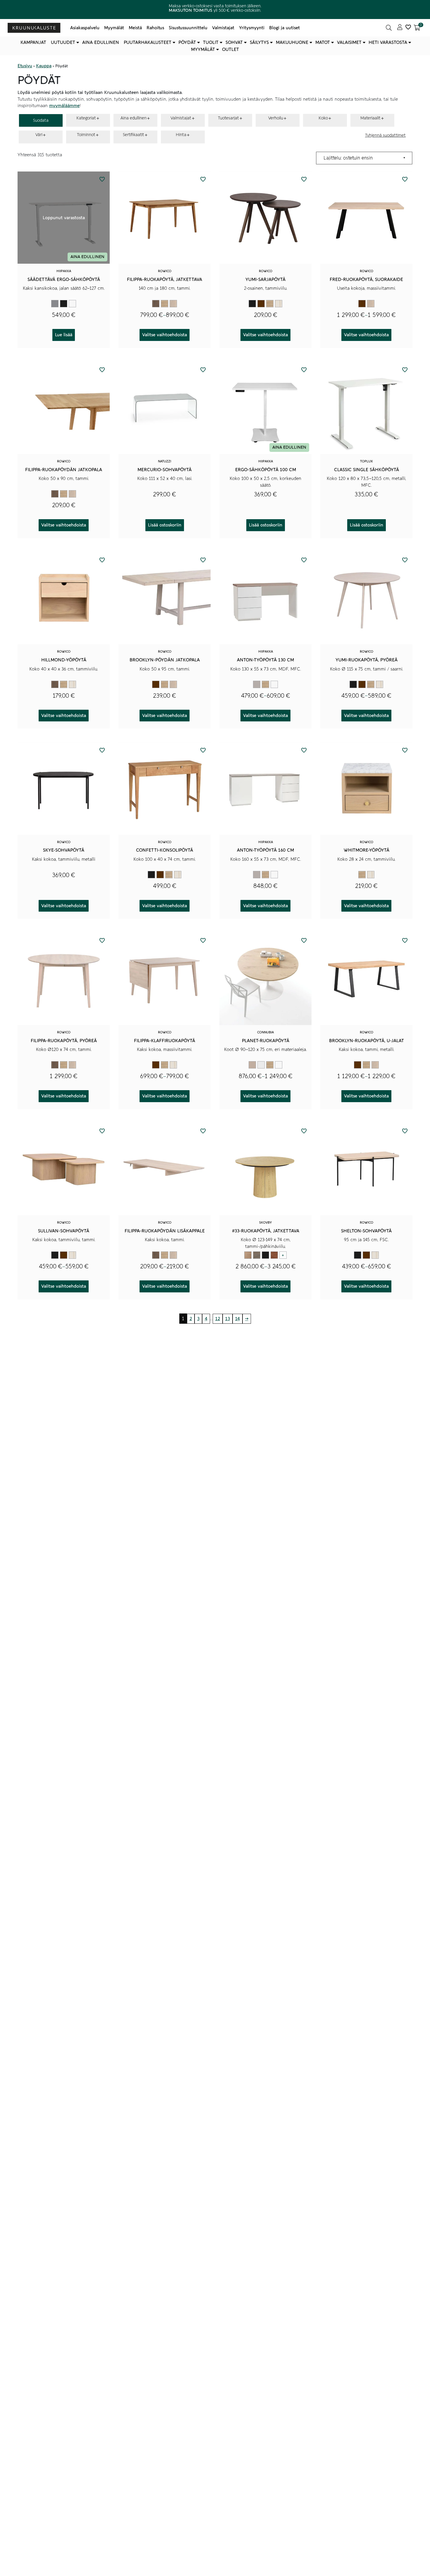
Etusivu (25, 66)
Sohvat (234, 42)
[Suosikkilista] (408, 28)
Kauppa (44, 66)
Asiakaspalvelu (85, 28)
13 (228, 1319)
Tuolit (211, 42)
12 (218, 1319)
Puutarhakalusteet (148, 42)
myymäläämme (64, 106)
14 (238, 1319)
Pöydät (187, 42)
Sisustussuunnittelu (188, 28)
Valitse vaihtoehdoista (165, 335)
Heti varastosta (388, 42)
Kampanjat (33, 42)
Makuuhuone (292, 42)
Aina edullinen (101, 42)
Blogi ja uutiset (284, 28)
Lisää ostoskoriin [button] (165, 525)
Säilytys (259, 42)
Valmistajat (223, 28)
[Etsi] (389, 28)
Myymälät (114, 28)
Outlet (231, 49)
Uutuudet (63, 42)
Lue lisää (64, 335)
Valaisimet (349, 42)
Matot (323, 42)
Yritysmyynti (252, 28)
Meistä (135, 28)
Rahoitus (155, 28)
